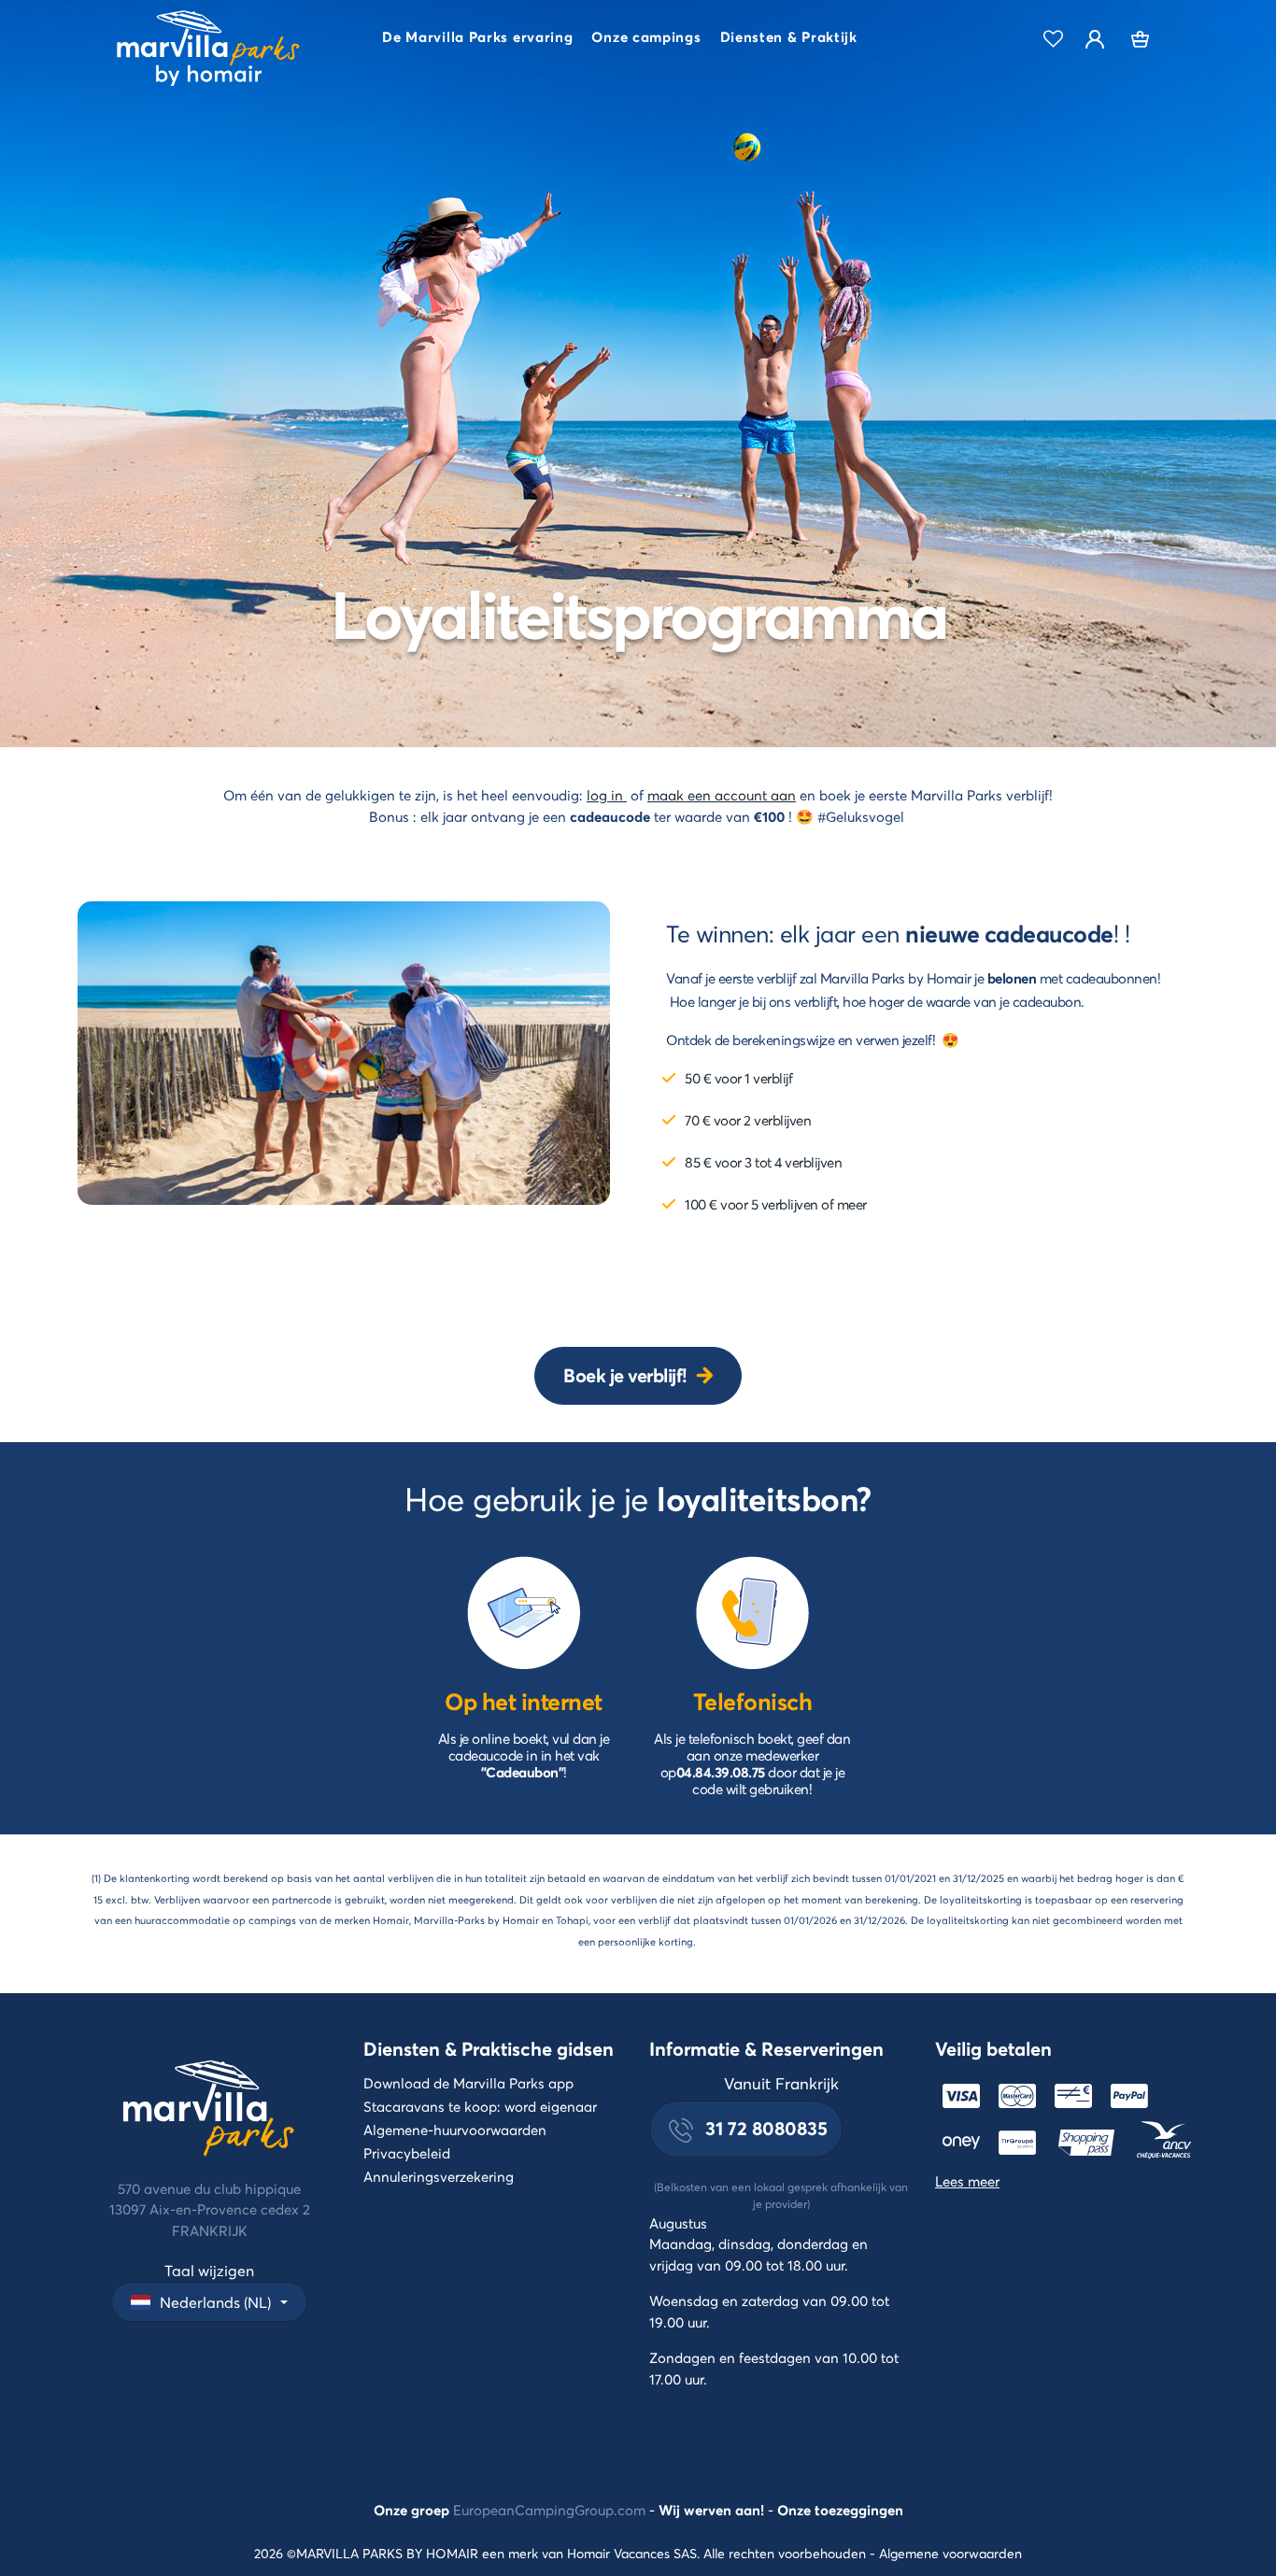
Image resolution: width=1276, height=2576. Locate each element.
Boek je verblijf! (625, 1375)
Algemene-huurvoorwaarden (455, 2130)
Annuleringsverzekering (439, 2176)
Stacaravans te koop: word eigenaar (480, 2106)
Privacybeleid (407, 2153)
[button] (477, 39)
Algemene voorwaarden (950, 2553)
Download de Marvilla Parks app (468, 2083)
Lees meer (967, 2181)
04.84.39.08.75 (721, 1772)
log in (607, 795)
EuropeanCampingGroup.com (549, 2510)
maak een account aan (722, 795)
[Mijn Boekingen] (1141, 39)
